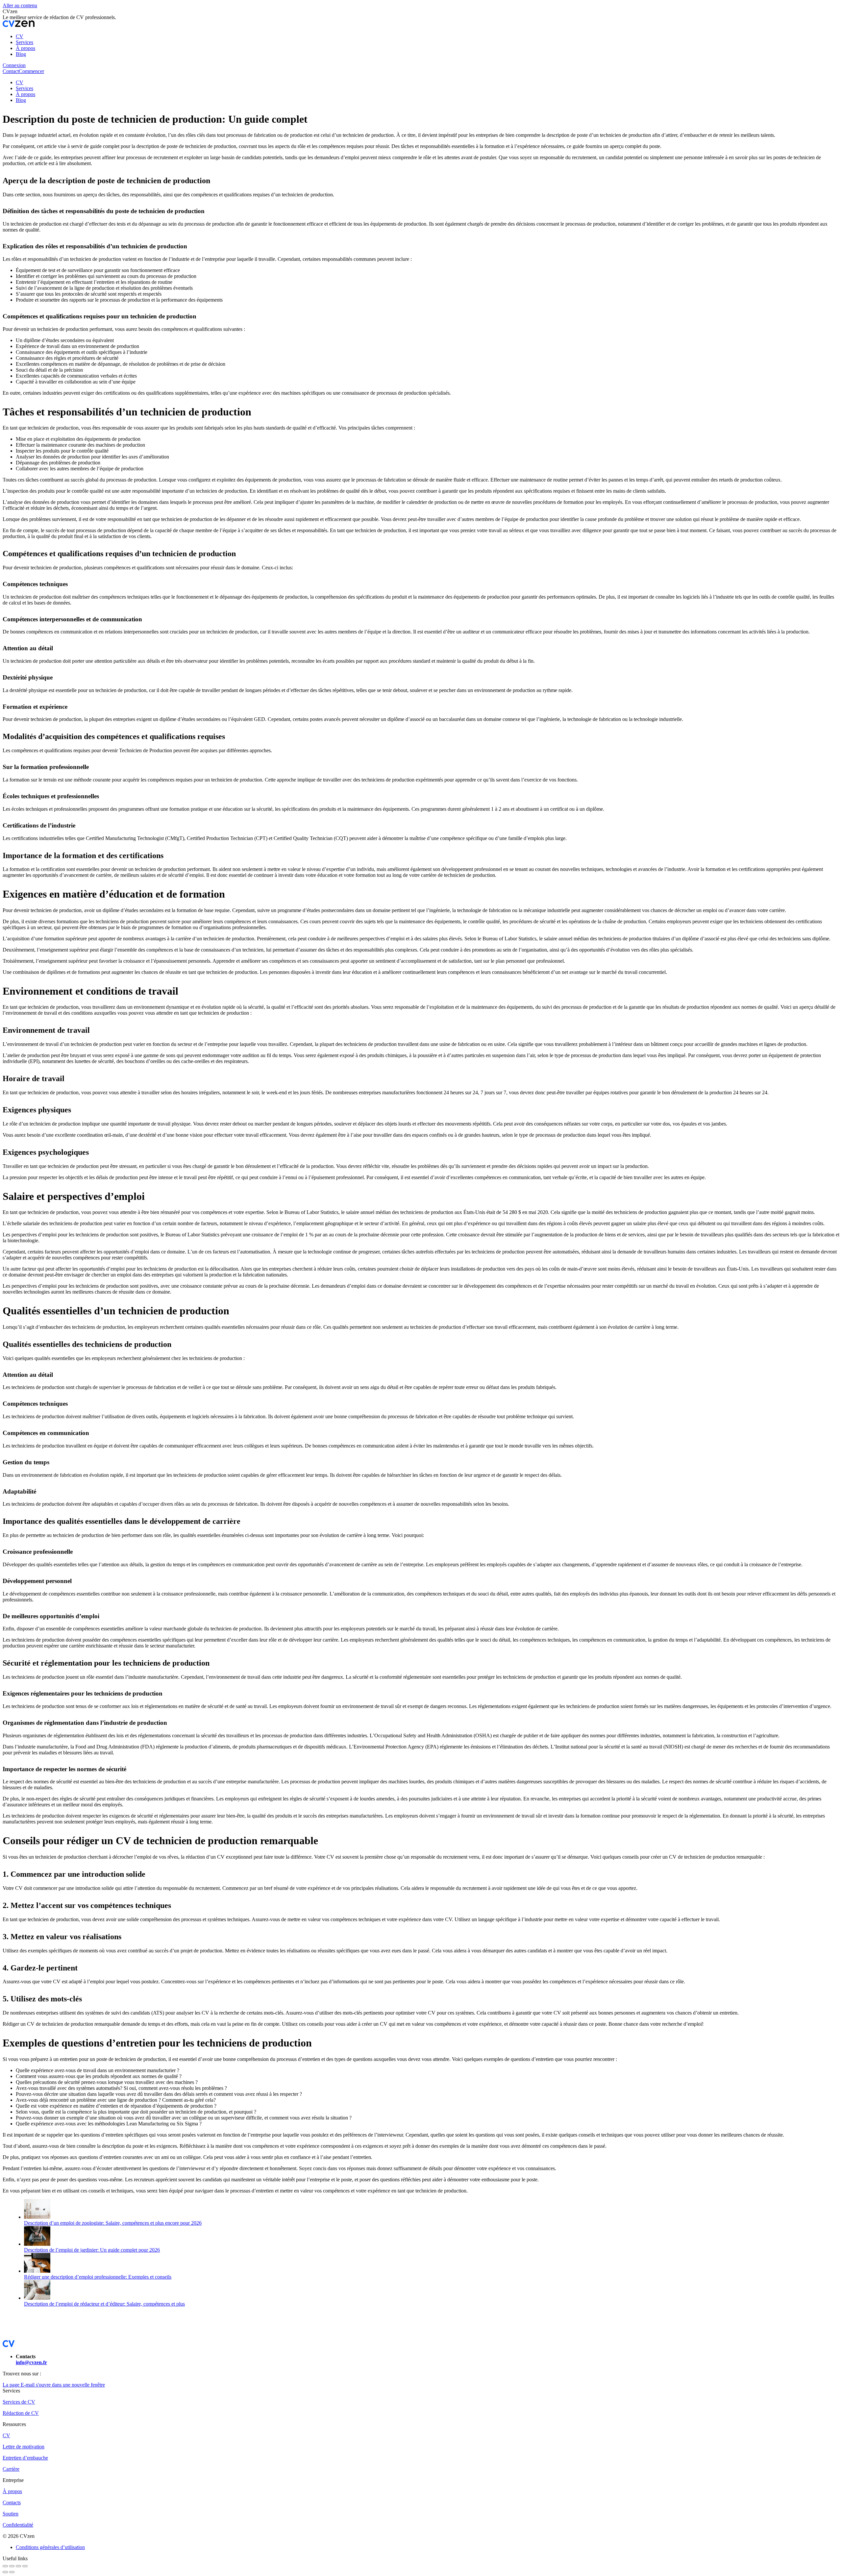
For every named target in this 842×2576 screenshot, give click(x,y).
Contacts (12, 2502)
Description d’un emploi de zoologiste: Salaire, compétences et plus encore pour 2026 (113, 2223)
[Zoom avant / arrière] (25, 2566)
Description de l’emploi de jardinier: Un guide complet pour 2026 (92, 2250)
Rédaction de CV (21, 2413)
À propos (12, 2491)
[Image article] (37, 2217)
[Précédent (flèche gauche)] (5, 2572)
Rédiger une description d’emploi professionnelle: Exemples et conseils (98, 2277)
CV (6, 2435)
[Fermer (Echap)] (5, 2566)
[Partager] (12, 2566)
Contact (11, 71)
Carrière (11, 2469)
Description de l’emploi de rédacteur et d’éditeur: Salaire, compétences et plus (104, 2304)
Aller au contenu (20, 5)
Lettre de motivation (24, 2447)
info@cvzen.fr (31, 2362)
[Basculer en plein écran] (18, 2566)
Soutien (11, 2514)
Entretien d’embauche (25, 2458)
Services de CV (19, 2402)
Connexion (14, 65)
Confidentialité (18, 2525)
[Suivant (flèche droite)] (12, 2572)
